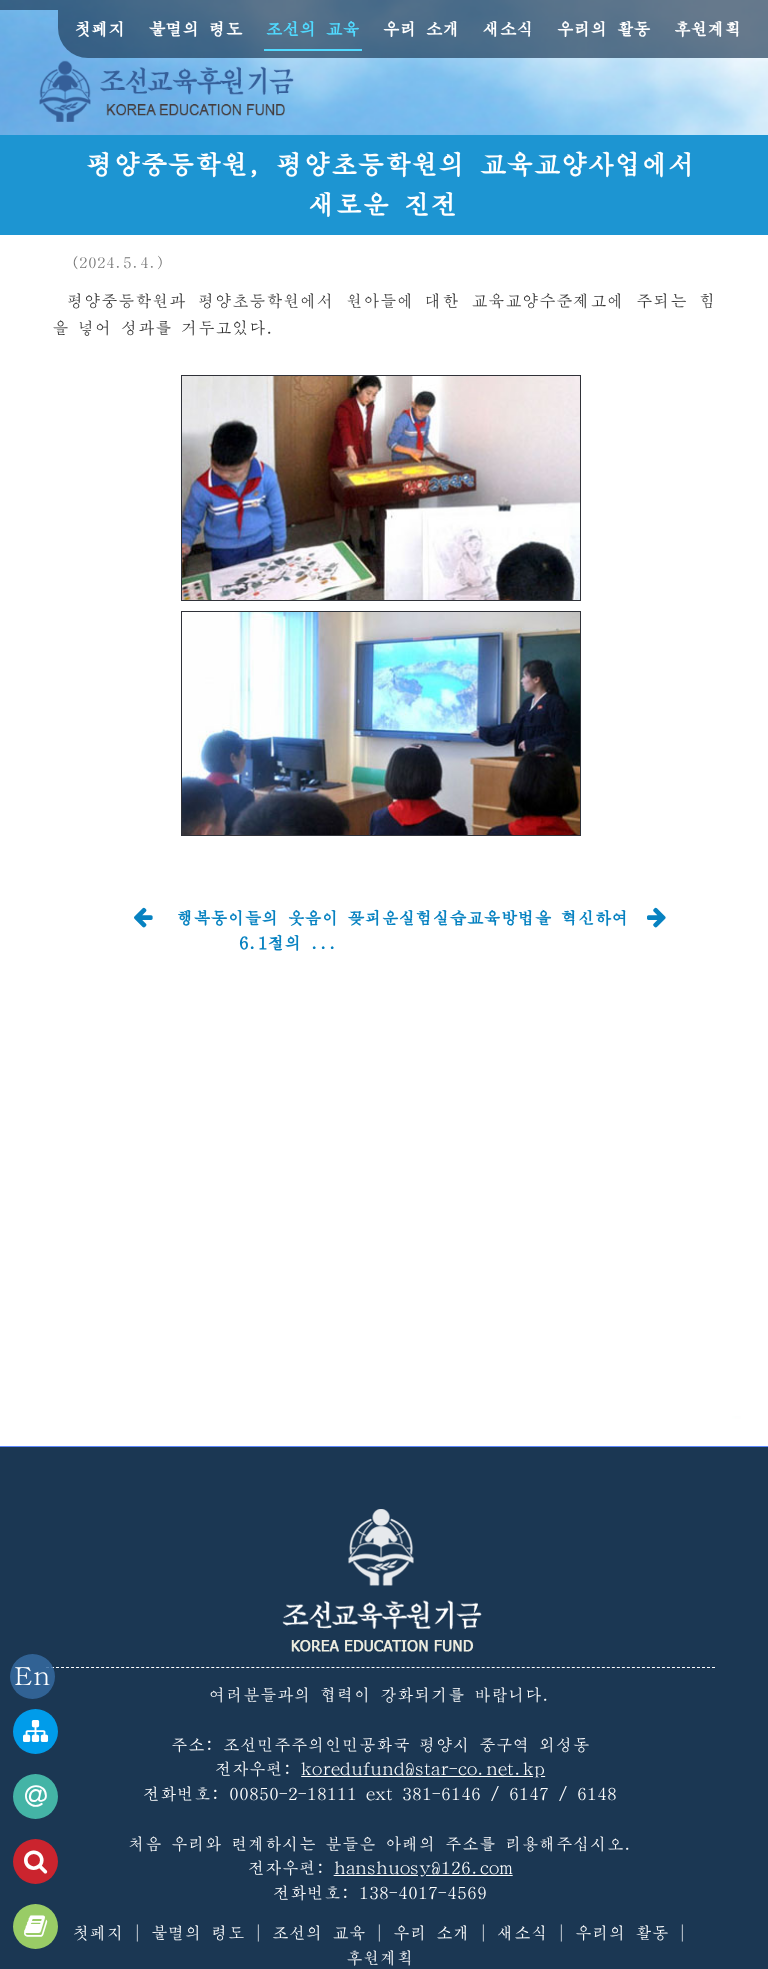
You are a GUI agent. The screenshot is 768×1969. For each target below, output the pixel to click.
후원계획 (708, 28)
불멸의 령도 (196, 28)
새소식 (508, 28)
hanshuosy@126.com (423, 1867)
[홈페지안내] (35, 1731)
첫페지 (100, 28)
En (32, 1676)
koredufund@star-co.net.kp (423, 1768)
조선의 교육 (313, 28)
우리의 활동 (604, 28)
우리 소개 (421, 28)
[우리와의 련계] (35, 1796)
